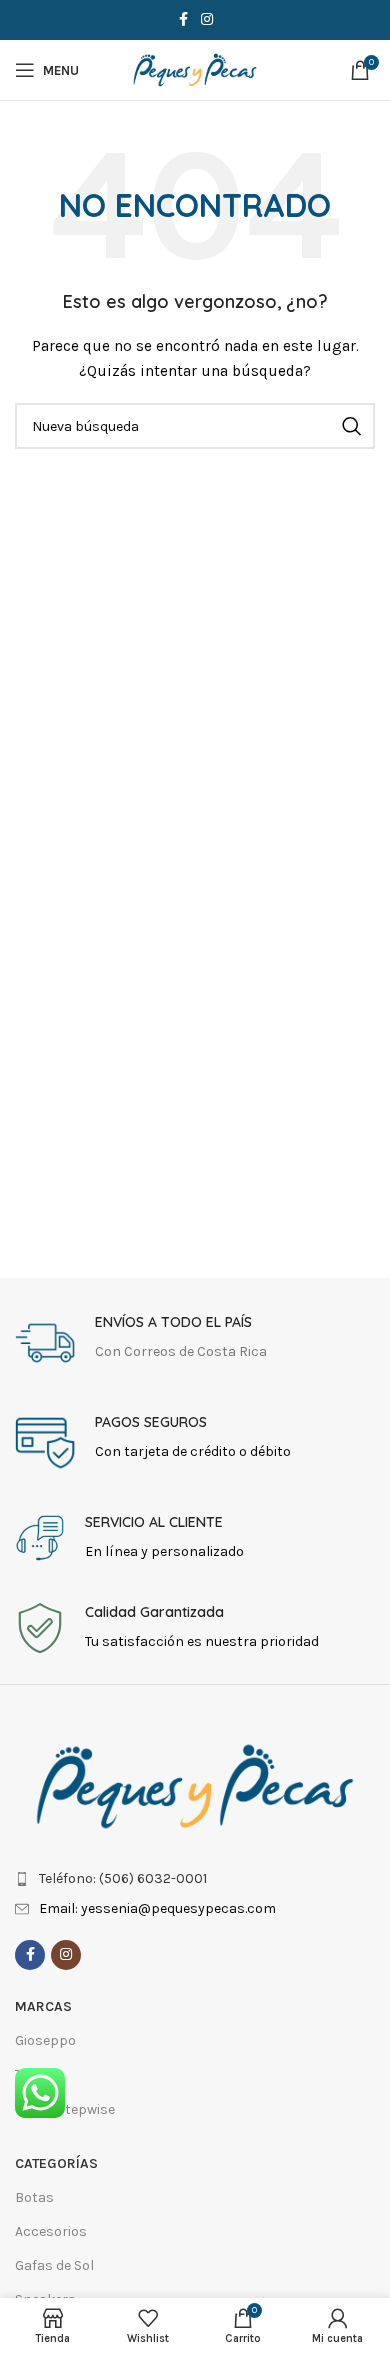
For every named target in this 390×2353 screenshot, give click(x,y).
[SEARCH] (352, 426)
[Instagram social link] (207, 20)
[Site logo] (195, 68)
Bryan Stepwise (65, 2109)
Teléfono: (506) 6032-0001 (123, 1878)
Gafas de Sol (54, 2265)
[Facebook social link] (183, 20)
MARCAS (43, 2006)
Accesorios (51, 2231)
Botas (34, 2197)
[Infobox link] (195, 1343)
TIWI (29, 2074)
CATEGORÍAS (56, 2163)
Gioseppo (45, 2040)
